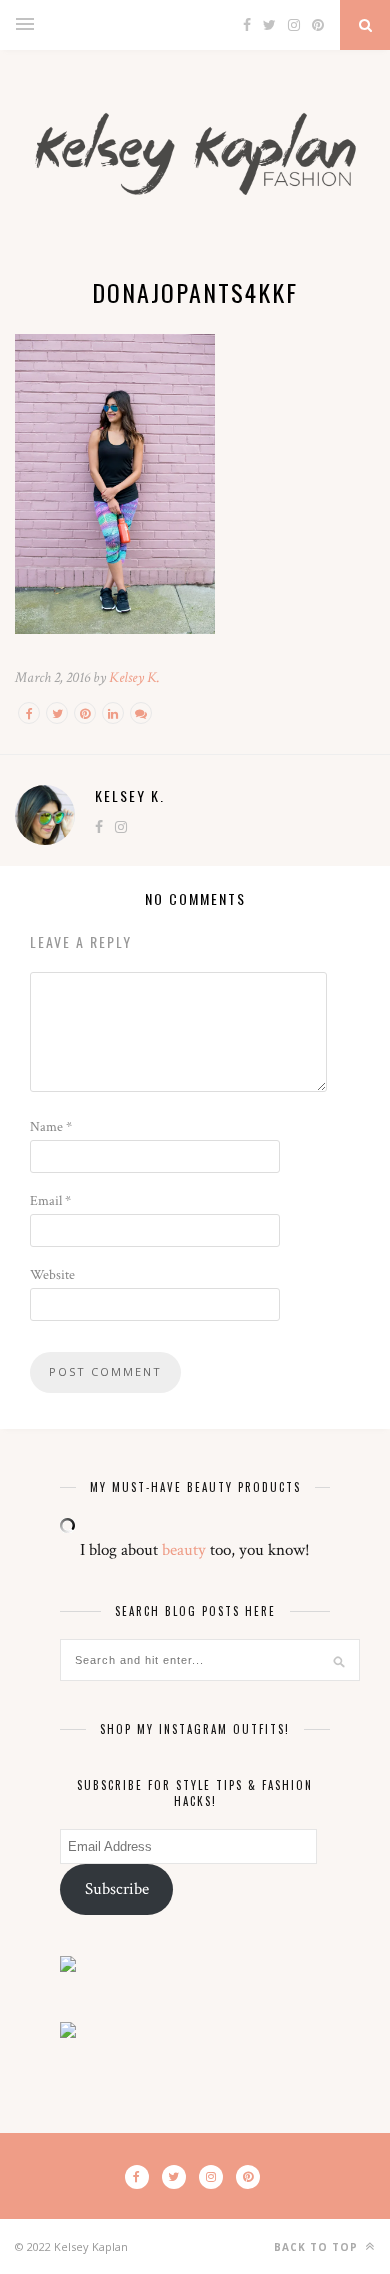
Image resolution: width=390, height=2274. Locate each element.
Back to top (318, 2247)
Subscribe (117, 1889)
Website (52, 1275)
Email (50, 1201)
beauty (184, 1550)
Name (51, 1127)
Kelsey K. (134, 677)
